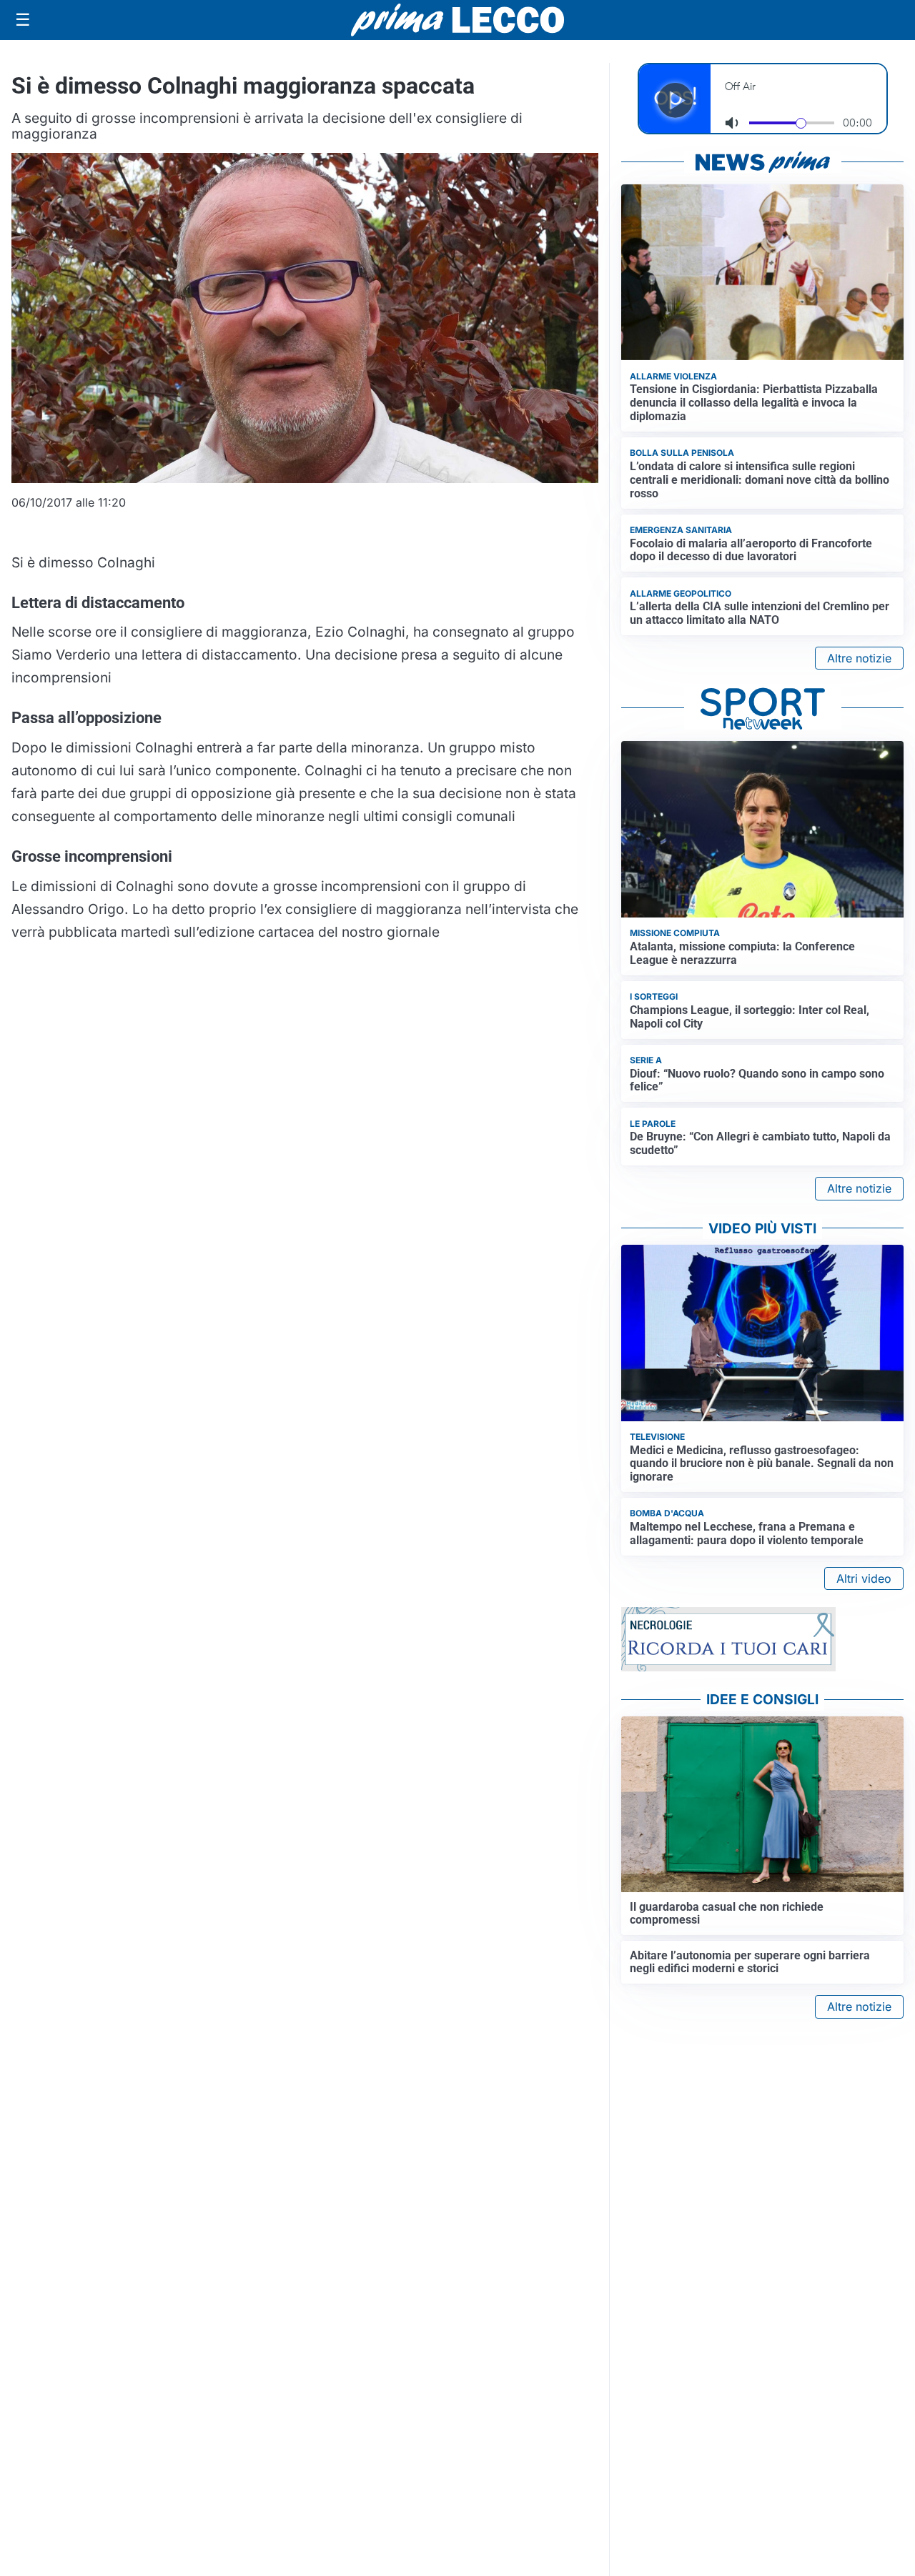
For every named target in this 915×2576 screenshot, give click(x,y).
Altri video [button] (864, 1578)
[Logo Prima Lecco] (457, 20)
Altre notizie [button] (859, 658)
